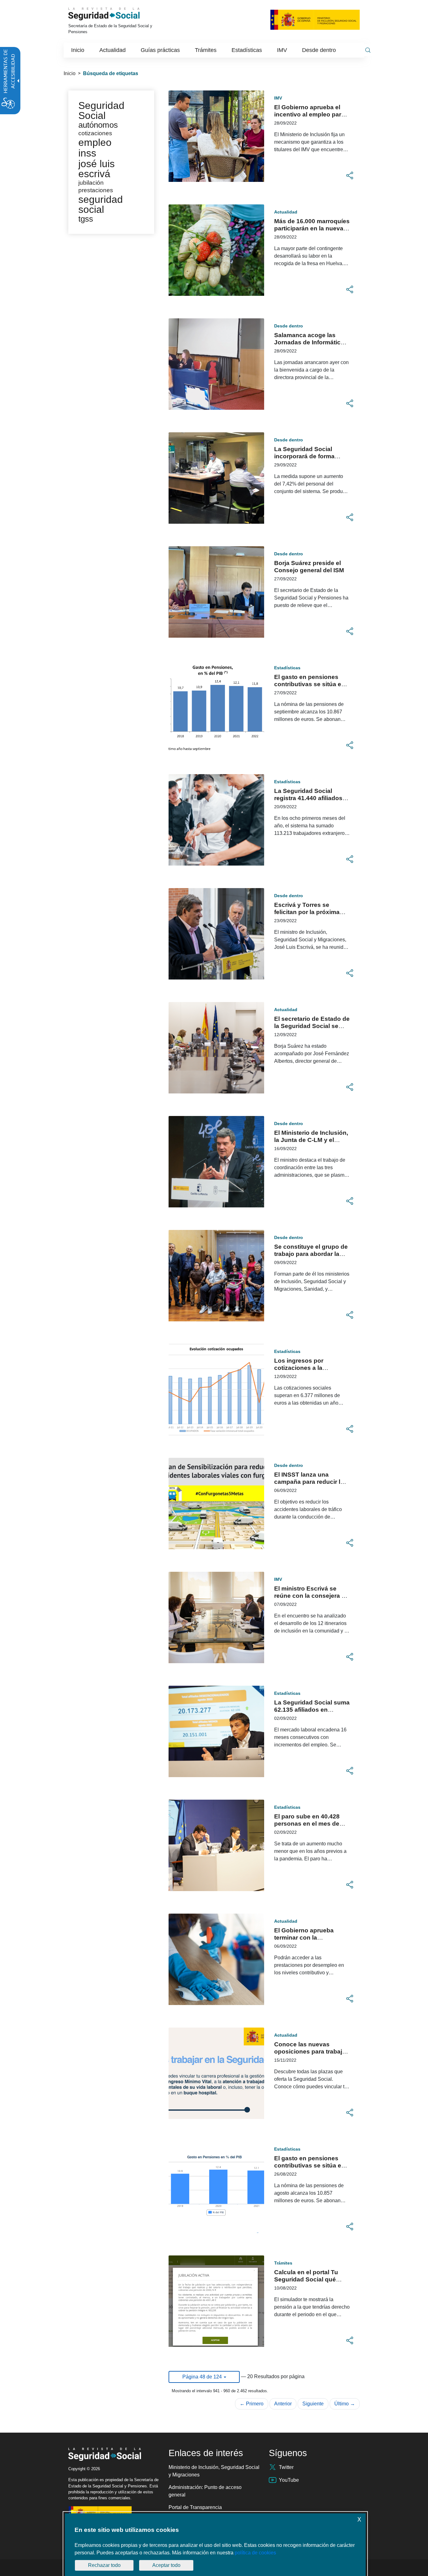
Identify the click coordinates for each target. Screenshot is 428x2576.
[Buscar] (368, 50)
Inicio (70, 73)
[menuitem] (78, 50)
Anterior (283, 2404)
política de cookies (255, 2553)
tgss (86, 219)
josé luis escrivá (97, 169)
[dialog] (215, 2545)
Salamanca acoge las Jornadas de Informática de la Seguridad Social (309, 342)
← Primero (252, 2404)
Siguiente (313, 2404)
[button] (350, 176)
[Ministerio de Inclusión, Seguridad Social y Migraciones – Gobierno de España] (315, 19)
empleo (95, 142)
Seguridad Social (101, 111)
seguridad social (101, 204)
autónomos (98, 125)
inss (87, 153)
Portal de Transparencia (195, 2507)
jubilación (91, 183)
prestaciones (96, 190)
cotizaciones (95, 133)
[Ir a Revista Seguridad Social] (113, 14)
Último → (345, 2404)
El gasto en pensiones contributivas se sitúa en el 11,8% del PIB (310, 684)
